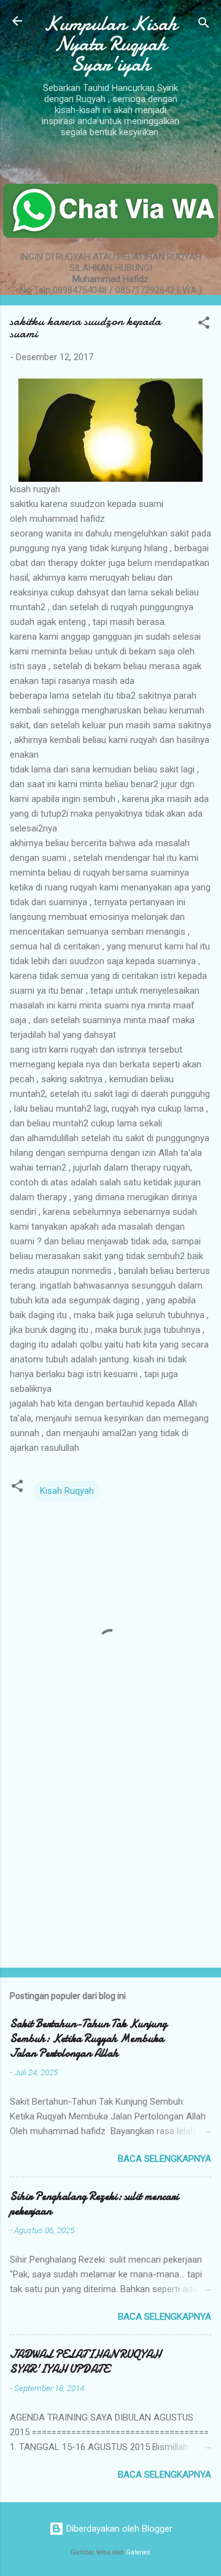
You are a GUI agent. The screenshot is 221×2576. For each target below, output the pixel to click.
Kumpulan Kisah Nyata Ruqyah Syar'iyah (110, 44)
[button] (204, 325)
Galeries (138, 2552)
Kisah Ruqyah (67, 1491)
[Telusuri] (204, 25)
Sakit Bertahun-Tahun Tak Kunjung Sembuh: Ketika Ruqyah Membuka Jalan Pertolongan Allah (88, 2039)
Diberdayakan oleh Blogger (118, 2529)
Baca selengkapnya (165, 2159)
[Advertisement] (110, 1871)
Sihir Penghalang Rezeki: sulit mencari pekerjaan (94, 2204)
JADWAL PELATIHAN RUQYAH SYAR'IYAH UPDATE (85, 2362)
